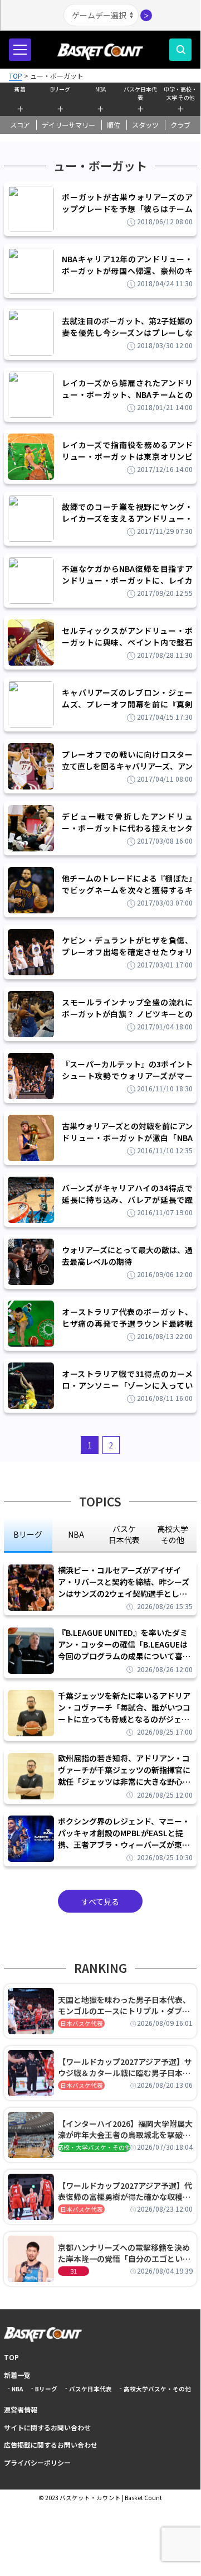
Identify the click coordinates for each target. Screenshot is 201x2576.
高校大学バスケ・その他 (157, 2389)
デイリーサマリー (68, 125)
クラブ (180, 125)
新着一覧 (17, 2375)
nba (76, 1534)
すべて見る (100, 1901)
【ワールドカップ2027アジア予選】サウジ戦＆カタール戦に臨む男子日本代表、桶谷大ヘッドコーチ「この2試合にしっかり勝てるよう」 (125, 2067)
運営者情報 (21, 2409)
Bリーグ (60, 89)
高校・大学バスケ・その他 (94, 2147)
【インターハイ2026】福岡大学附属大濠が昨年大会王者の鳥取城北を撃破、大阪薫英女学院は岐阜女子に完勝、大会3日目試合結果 (125, 2129)
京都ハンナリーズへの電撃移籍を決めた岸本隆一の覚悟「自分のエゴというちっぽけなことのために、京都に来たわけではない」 (124, 2253)
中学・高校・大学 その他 (180, 92)
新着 (20, 89)
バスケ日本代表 (140, 92)
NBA (100, 89)
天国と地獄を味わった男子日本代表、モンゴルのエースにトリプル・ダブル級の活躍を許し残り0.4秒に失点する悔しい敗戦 (124, 2005)
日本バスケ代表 (82, 2023)
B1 (73, 2271)
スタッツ (145, 125)
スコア (20, 125)
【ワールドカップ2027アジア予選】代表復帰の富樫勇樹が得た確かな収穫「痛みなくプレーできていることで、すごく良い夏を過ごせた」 (125, 2191)
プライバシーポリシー (37, 2462)
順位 (114, 125)
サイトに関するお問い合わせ (47, 2427)
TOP (11, 2357)
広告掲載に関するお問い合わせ (51, 2445)
